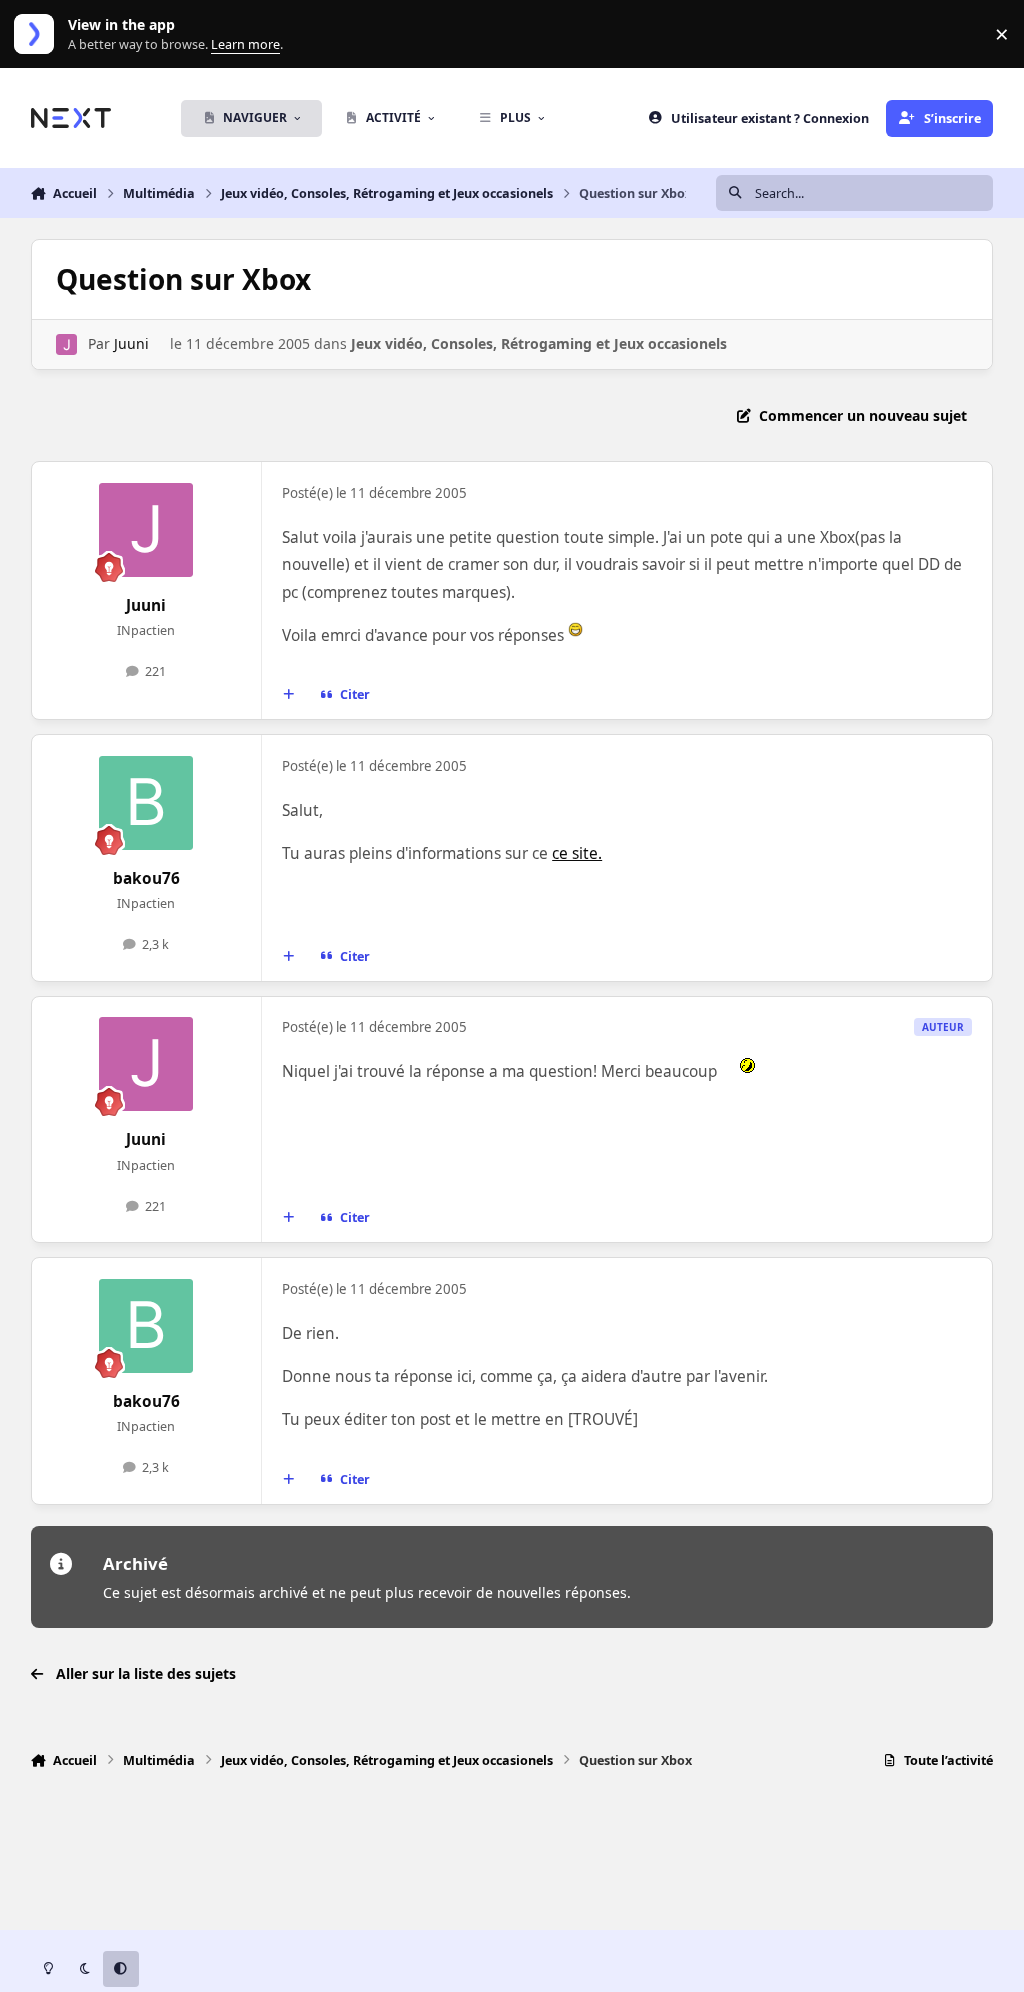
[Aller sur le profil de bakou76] (146, 803)
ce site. (577, 853)
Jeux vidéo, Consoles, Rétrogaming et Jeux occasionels (539, 343)
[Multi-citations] (288, 695)
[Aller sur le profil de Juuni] (66, 344)
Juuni (131, 343)
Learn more (38, 34)
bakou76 (146, 878)
